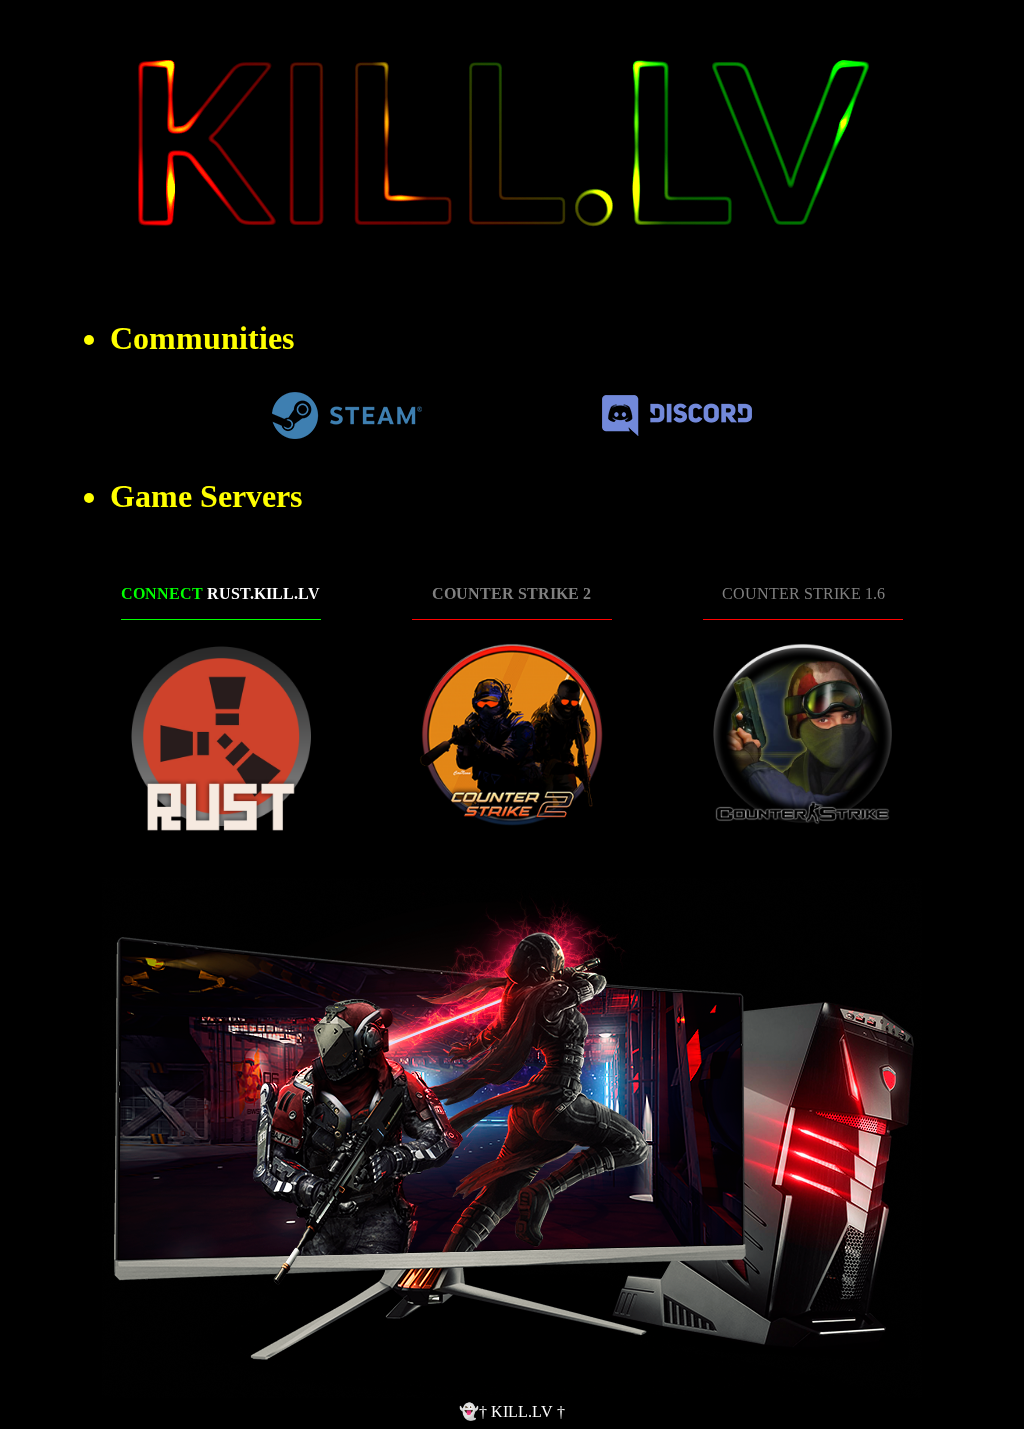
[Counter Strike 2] (512, 736)
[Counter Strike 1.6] (803, 736)
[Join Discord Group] (677, 430)
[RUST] (221, 736)
